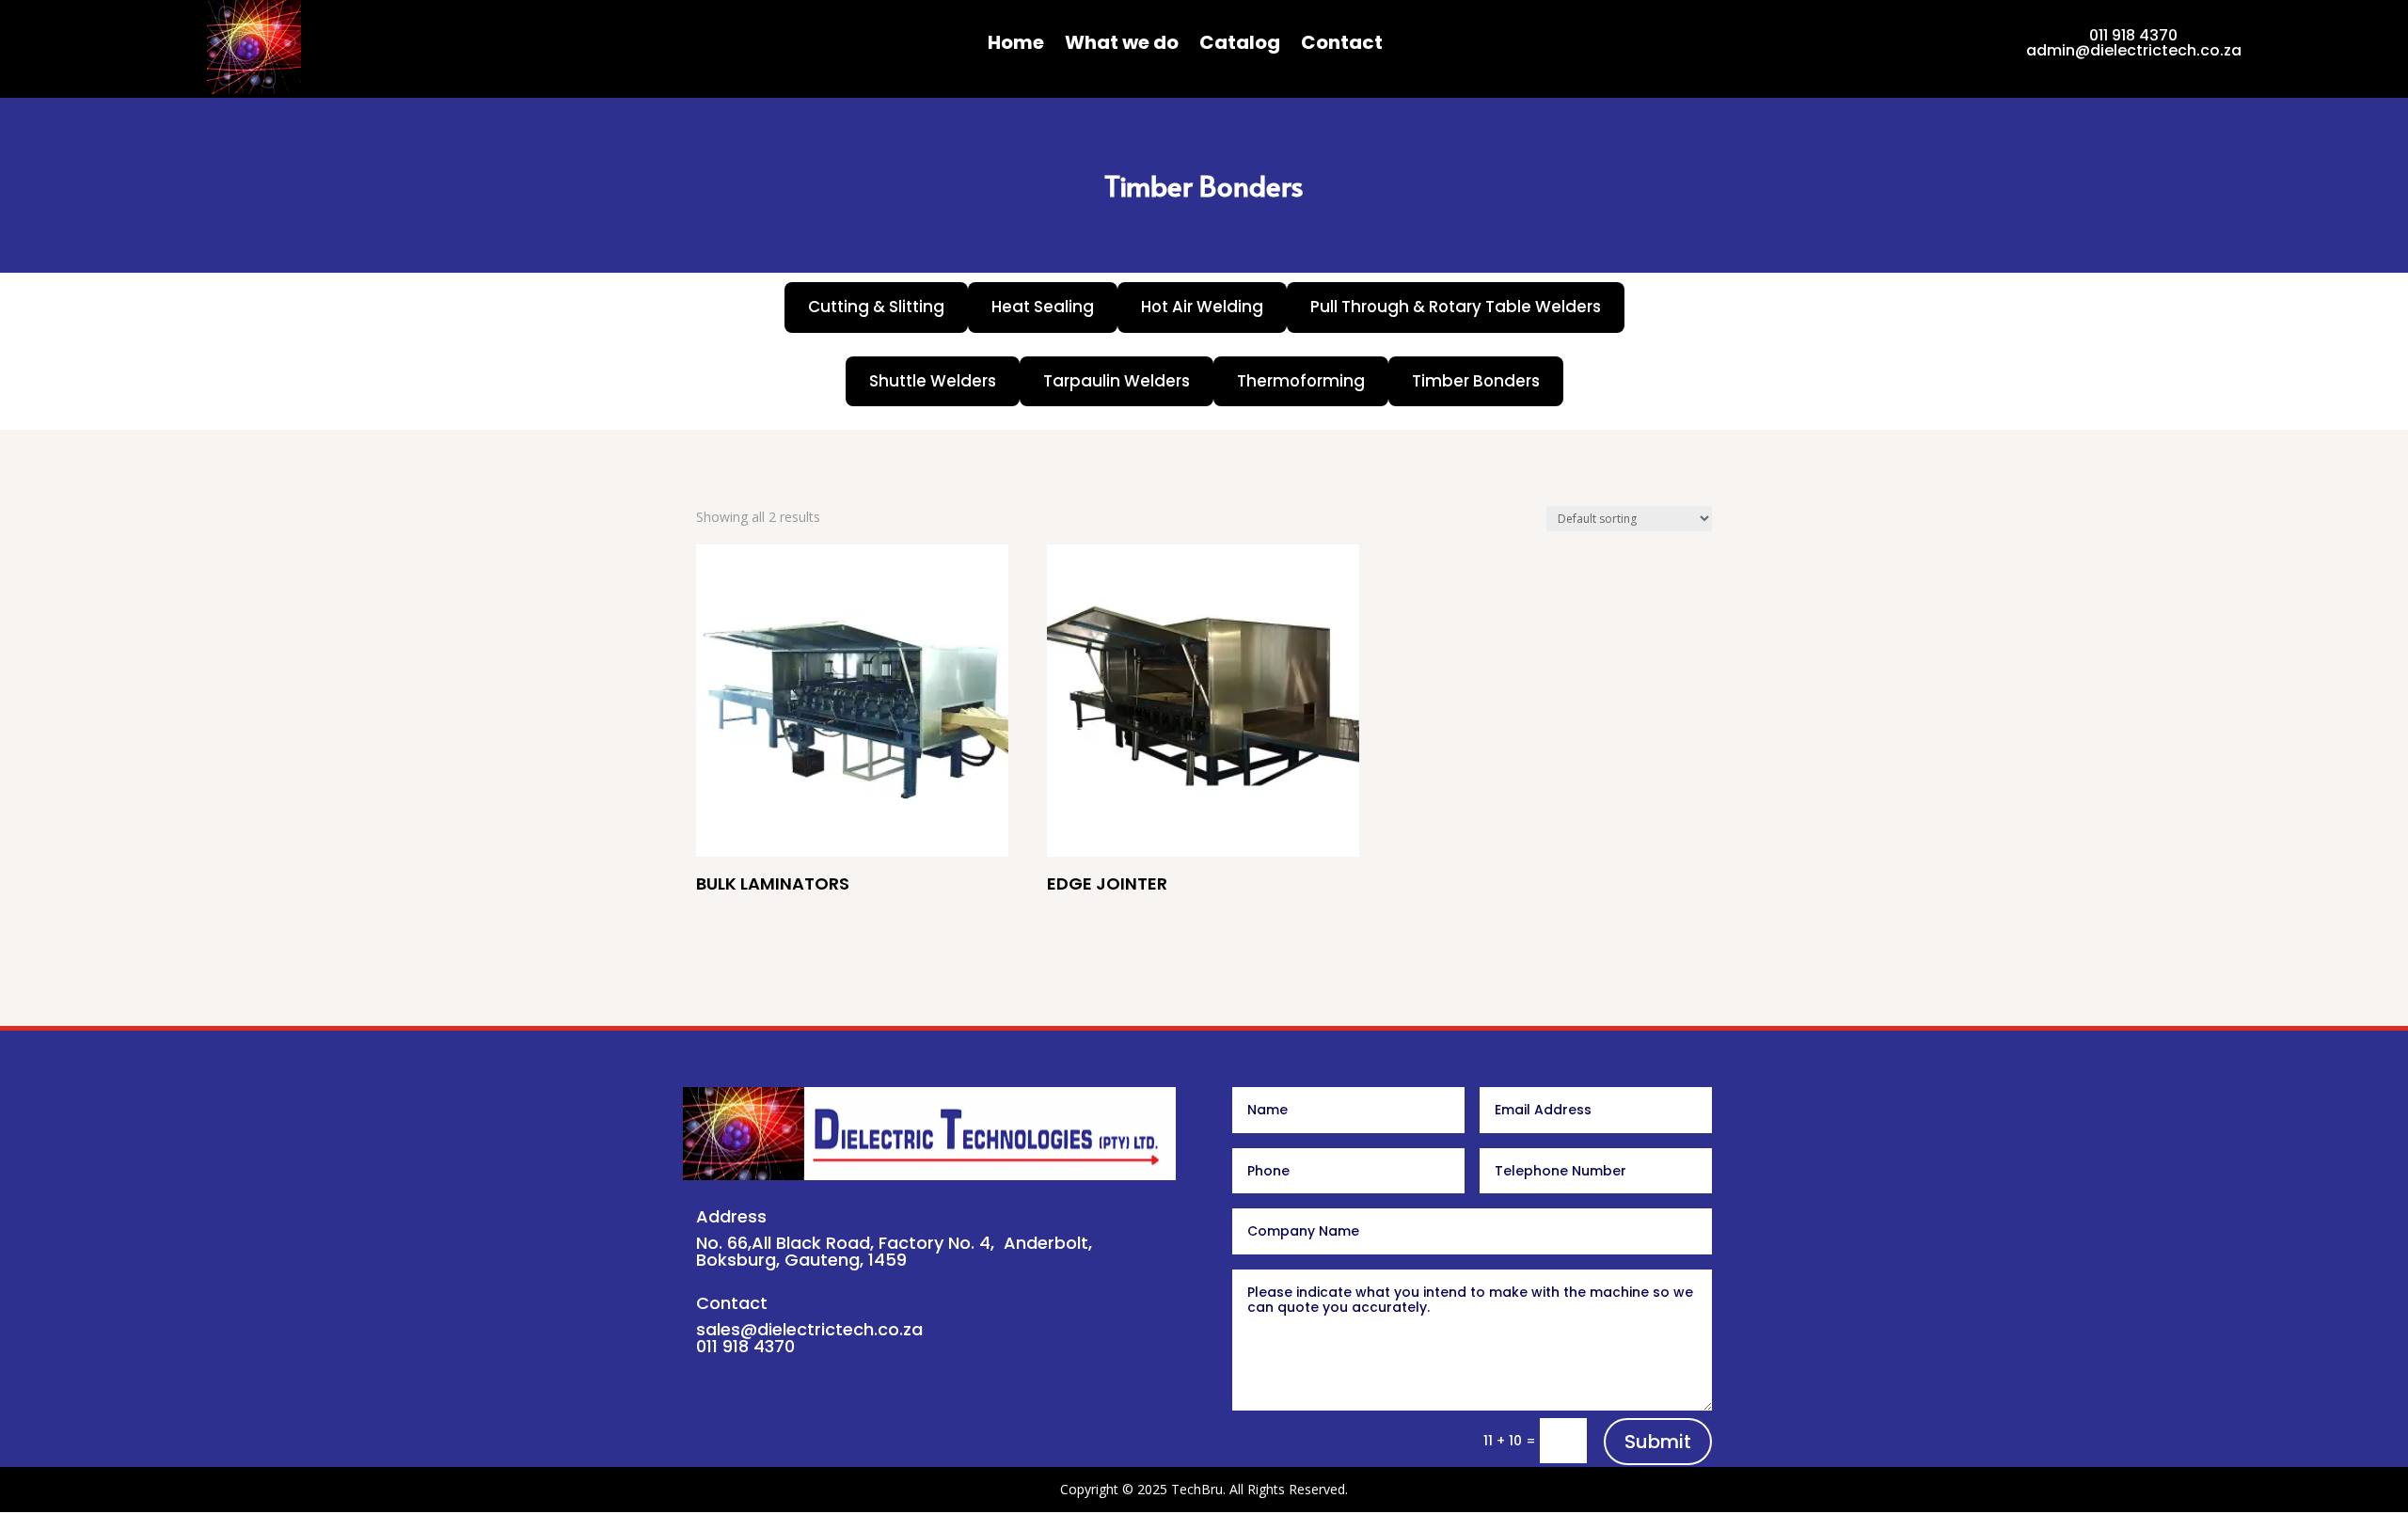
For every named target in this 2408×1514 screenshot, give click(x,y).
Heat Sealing (1043, 307)
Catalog (1240, 46)
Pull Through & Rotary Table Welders (1456, 307)
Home (1016, 46)
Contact (1342, 46)
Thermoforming (1301, 381)
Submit (1658, 1442)
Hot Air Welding (1202, 307)
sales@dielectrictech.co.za (809, 1329)
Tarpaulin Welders (1117, 381)
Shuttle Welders (933, 381)
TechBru (1197, 1489)
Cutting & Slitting (876, 307)
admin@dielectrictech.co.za (2134, 50)
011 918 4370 (2133, 35)
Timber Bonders (1476, 381)
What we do (1122, 46)
